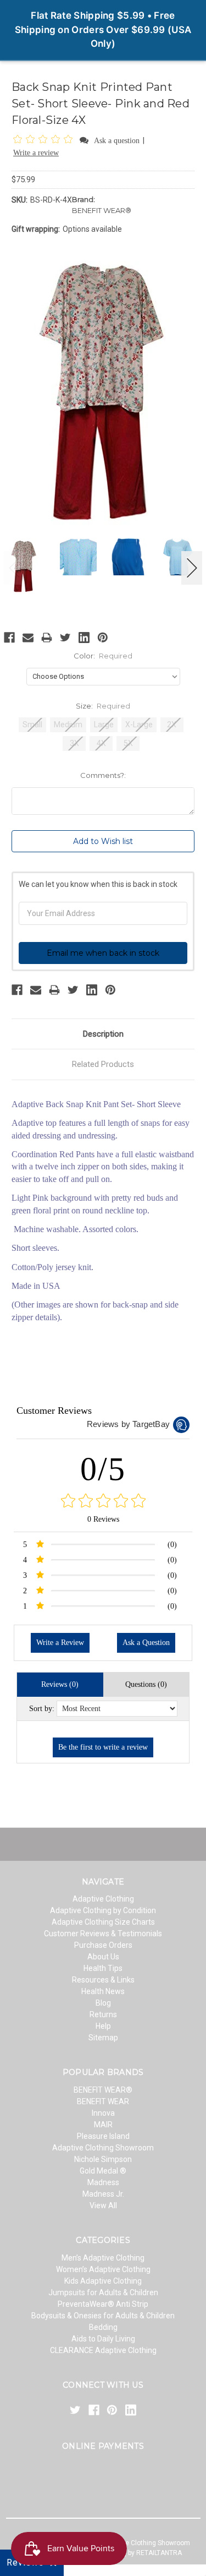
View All (103, 2205)
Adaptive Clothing (103, 1899)
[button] (45, 140)
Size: (103, 706)
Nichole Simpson (103, 2159)
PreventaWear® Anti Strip (103, 2304)
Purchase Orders (103, 1945)
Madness (103, 2182)
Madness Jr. (103, 2194)
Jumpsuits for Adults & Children (103, 2292)
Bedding (103, 2327)
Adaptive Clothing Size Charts (103, 1922)
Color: (103, 656)
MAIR (103, 2125)
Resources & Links (103, 1980)
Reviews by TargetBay (128, 1424)
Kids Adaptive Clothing (103, 2281)
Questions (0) (146, 1684)
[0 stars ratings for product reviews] (103, 1502)
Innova (103, 2113)
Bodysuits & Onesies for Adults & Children (103, 2316)
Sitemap (103, 2038)
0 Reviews (103, 1519)
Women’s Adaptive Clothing (103, 2269)
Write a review (36, 153)
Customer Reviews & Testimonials (103, 1934)
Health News (103, 1991)
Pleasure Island (103, 2136)
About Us (103, 1957)
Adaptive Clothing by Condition (103, 1910)
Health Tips (103, 1968)
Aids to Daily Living (103, 2339)
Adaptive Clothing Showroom (103, 2148)
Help (103, 2026)
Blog (103, 2003)
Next (192, 568)
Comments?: (103, 775)
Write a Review (60, 1643)
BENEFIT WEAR (103, 2101)
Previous (14, 568)
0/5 (103, 1469)
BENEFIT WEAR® (103, 2090)
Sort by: (42, 1709)
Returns (103, 2014)
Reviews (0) (60, 1684)
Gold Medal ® (103, 2171)
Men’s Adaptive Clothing (103, 2258)
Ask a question (117, 141)
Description (103, 1034)
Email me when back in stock (103, 953)
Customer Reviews (54, 1410)
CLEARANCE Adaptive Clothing (103, 2350)
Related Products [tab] (103, 1064)
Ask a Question (146, 1643)
